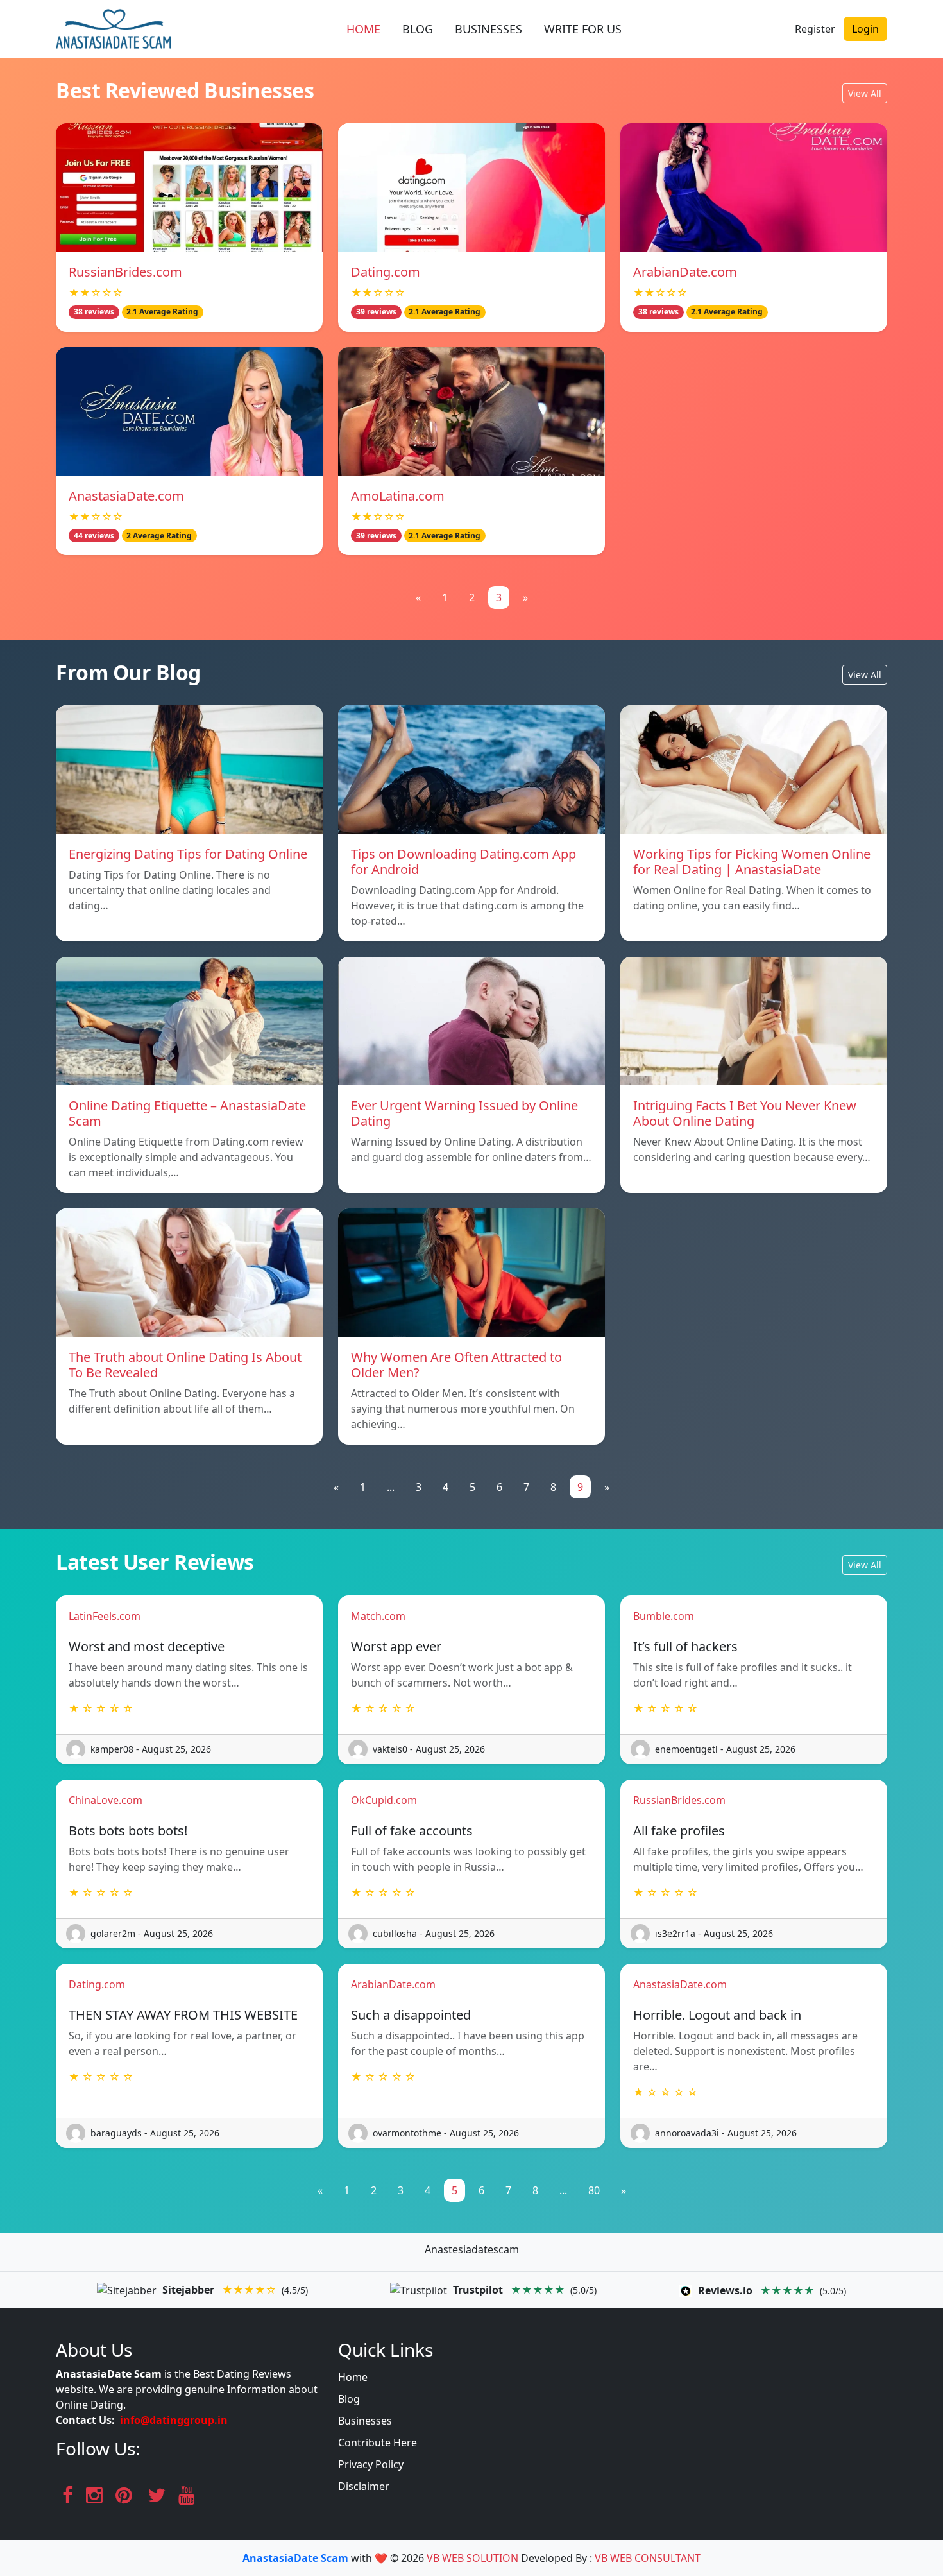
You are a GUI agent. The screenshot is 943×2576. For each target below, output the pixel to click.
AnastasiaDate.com (126, 496)
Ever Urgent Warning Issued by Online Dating (464, 1113)
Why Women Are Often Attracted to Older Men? (456, 1365)
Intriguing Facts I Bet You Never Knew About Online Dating (745, 1113)
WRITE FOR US (583, 29)
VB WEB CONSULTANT (648, 2558)
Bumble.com (664, 1616)
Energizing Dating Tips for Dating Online (188, 854)
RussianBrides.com (125, 272)
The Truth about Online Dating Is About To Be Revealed (185, 1365)
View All (865, 93)
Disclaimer (364, 2486)
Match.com (378, 1616)
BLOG (418, 29)
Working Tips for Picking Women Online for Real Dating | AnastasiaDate (752, 862)
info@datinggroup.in (174, 2420)
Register (815, 29)
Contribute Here (378, 2443)
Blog (349, 2399)
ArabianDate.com (685, 272)
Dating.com (386, 272)
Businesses (365, 2421)
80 (594, 2190)
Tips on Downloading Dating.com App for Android (463, 862)
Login (865, 29)
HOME (363, 29)
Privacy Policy (371, 2464)
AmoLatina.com (398, 496)
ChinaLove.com (106, 1800)
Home (353, 2377)
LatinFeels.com (105, 1616)
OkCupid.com (384, 1800)
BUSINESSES (488, 29)
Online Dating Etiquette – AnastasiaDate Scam (187, 1113)
